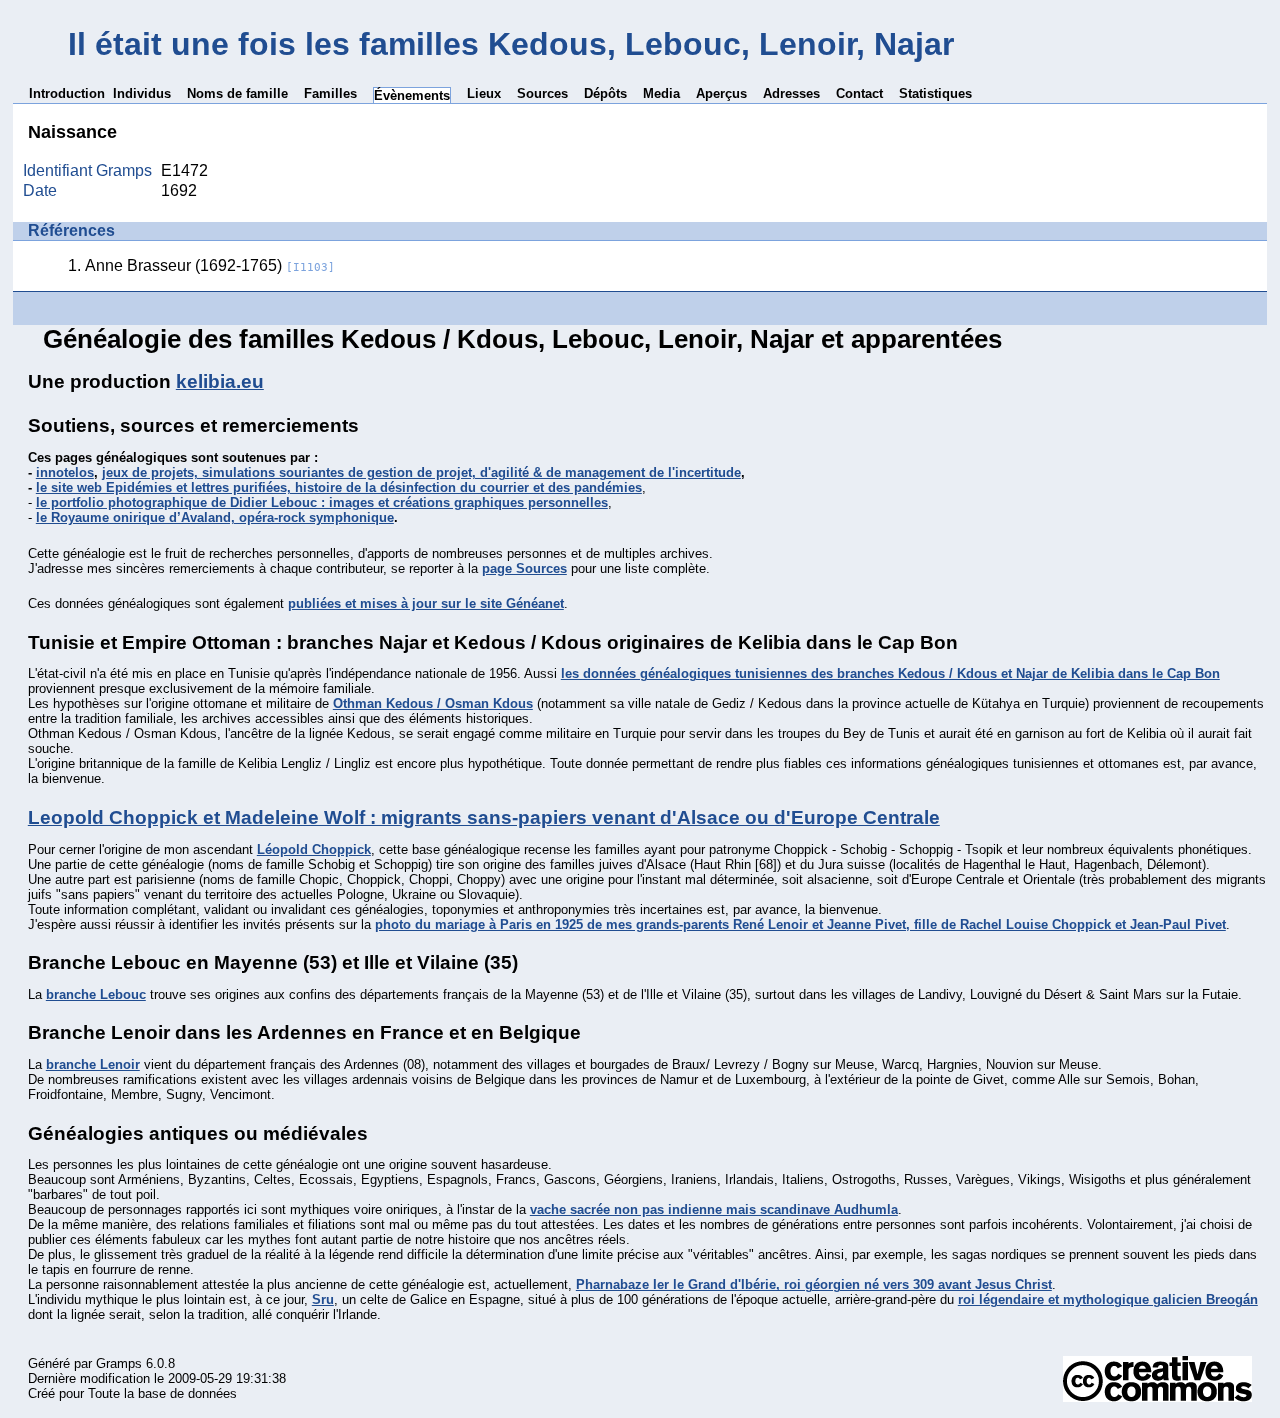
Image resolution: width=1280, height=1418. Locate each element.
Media (661, 93)
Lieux (484, 93)
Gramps (119, 1363)
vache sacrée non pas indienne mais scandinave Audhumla (714, 1209)
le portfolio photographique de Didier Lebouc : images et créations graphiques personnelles (322, 502)
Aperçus (721, 93)
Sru (323, 1299)
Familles (330, 93)
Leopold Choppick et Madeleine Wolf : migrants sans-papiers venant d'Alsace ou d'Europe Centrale (484, 817)
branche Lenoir (93, 1064)
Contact (859, 93)
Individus (142, 93)
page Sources (524, 568)
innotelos (65, 472)
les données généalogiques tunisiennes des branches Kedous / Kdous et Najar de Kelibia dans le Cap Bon (890, 673)
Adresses (791, 93)
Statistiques (935, 93)
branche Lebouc (96, 994)
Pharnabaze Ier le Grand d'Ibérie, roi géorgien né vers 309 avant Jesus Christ (814, 1284)
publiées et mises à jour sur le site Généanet (426, 603)
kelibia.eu (220, 381)
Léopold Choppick (314, 849)
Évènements (412, 95)
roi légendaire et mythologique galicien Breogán (1108, 1299)
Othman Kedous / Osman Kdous (433, 703)
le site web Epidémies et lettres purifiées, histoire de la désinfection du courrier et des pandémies (339, 487)
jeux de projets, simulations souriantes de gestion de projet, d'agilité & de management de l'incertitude (421, 472)
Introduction (67, 93)
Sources (542, 93)
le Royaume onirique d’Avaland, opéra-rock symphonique (215, 517)
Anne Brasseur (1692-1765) (210, 265)
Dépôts (605, 93)
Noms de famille (237, 93)
